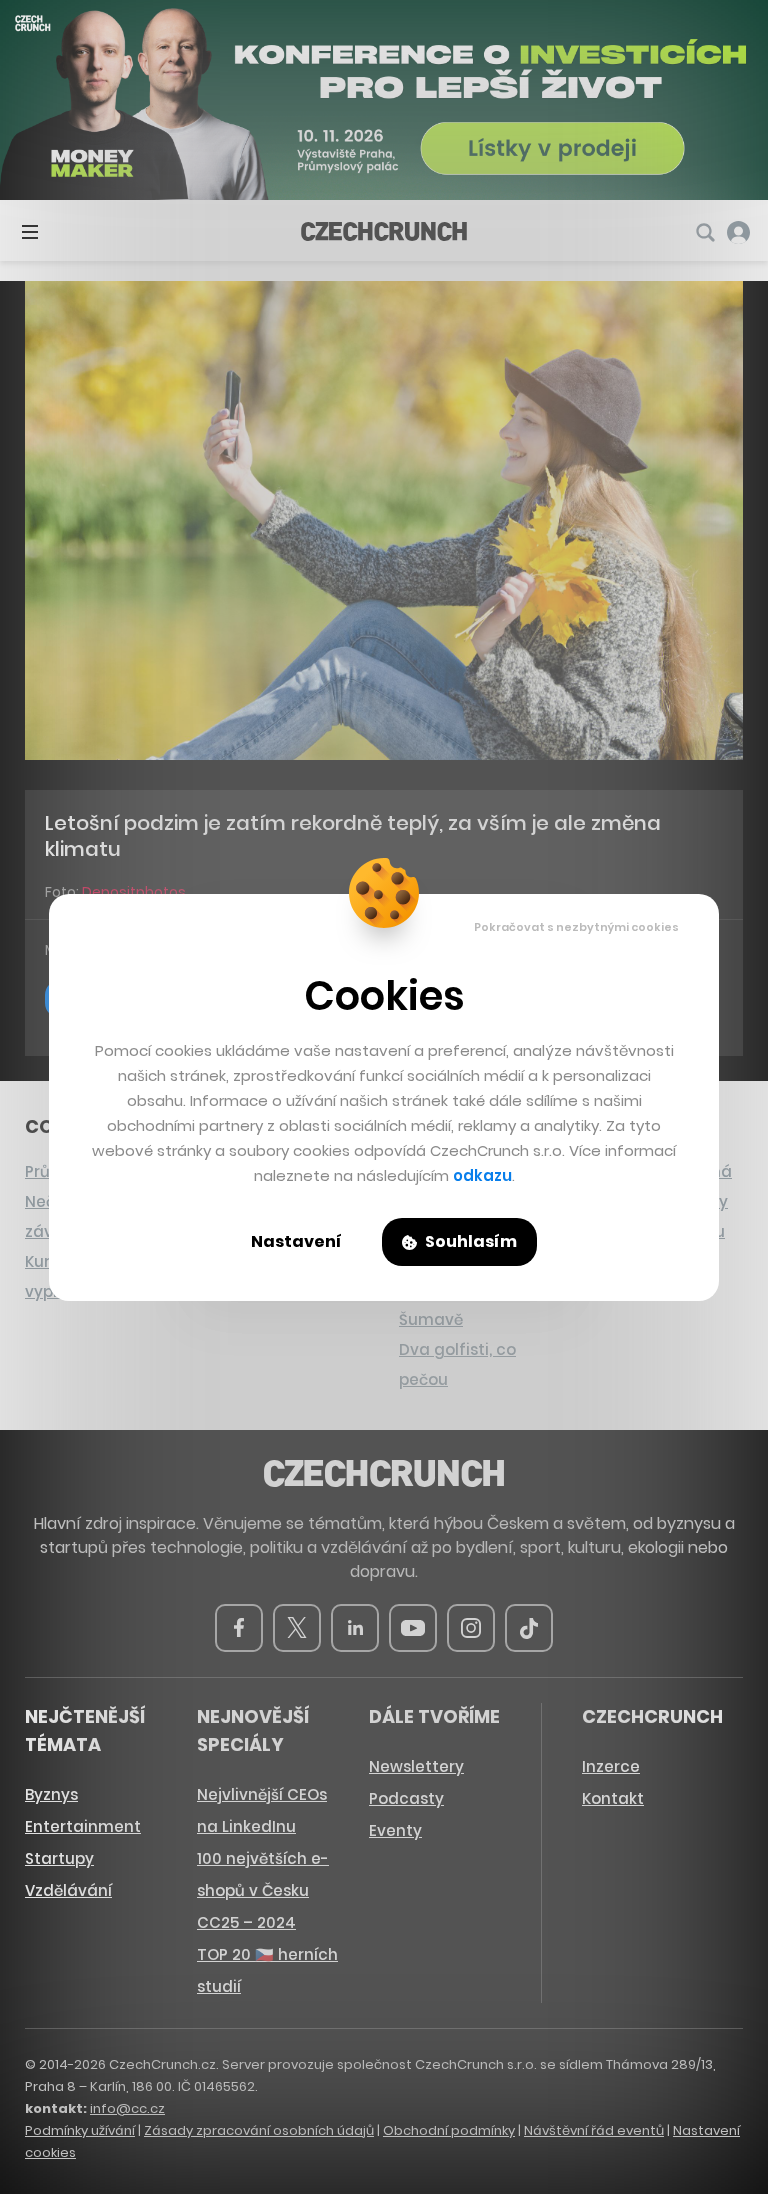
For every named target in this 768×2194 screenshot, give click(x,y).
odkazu (482, 1175)
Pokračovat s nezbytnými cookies (576, 927)
